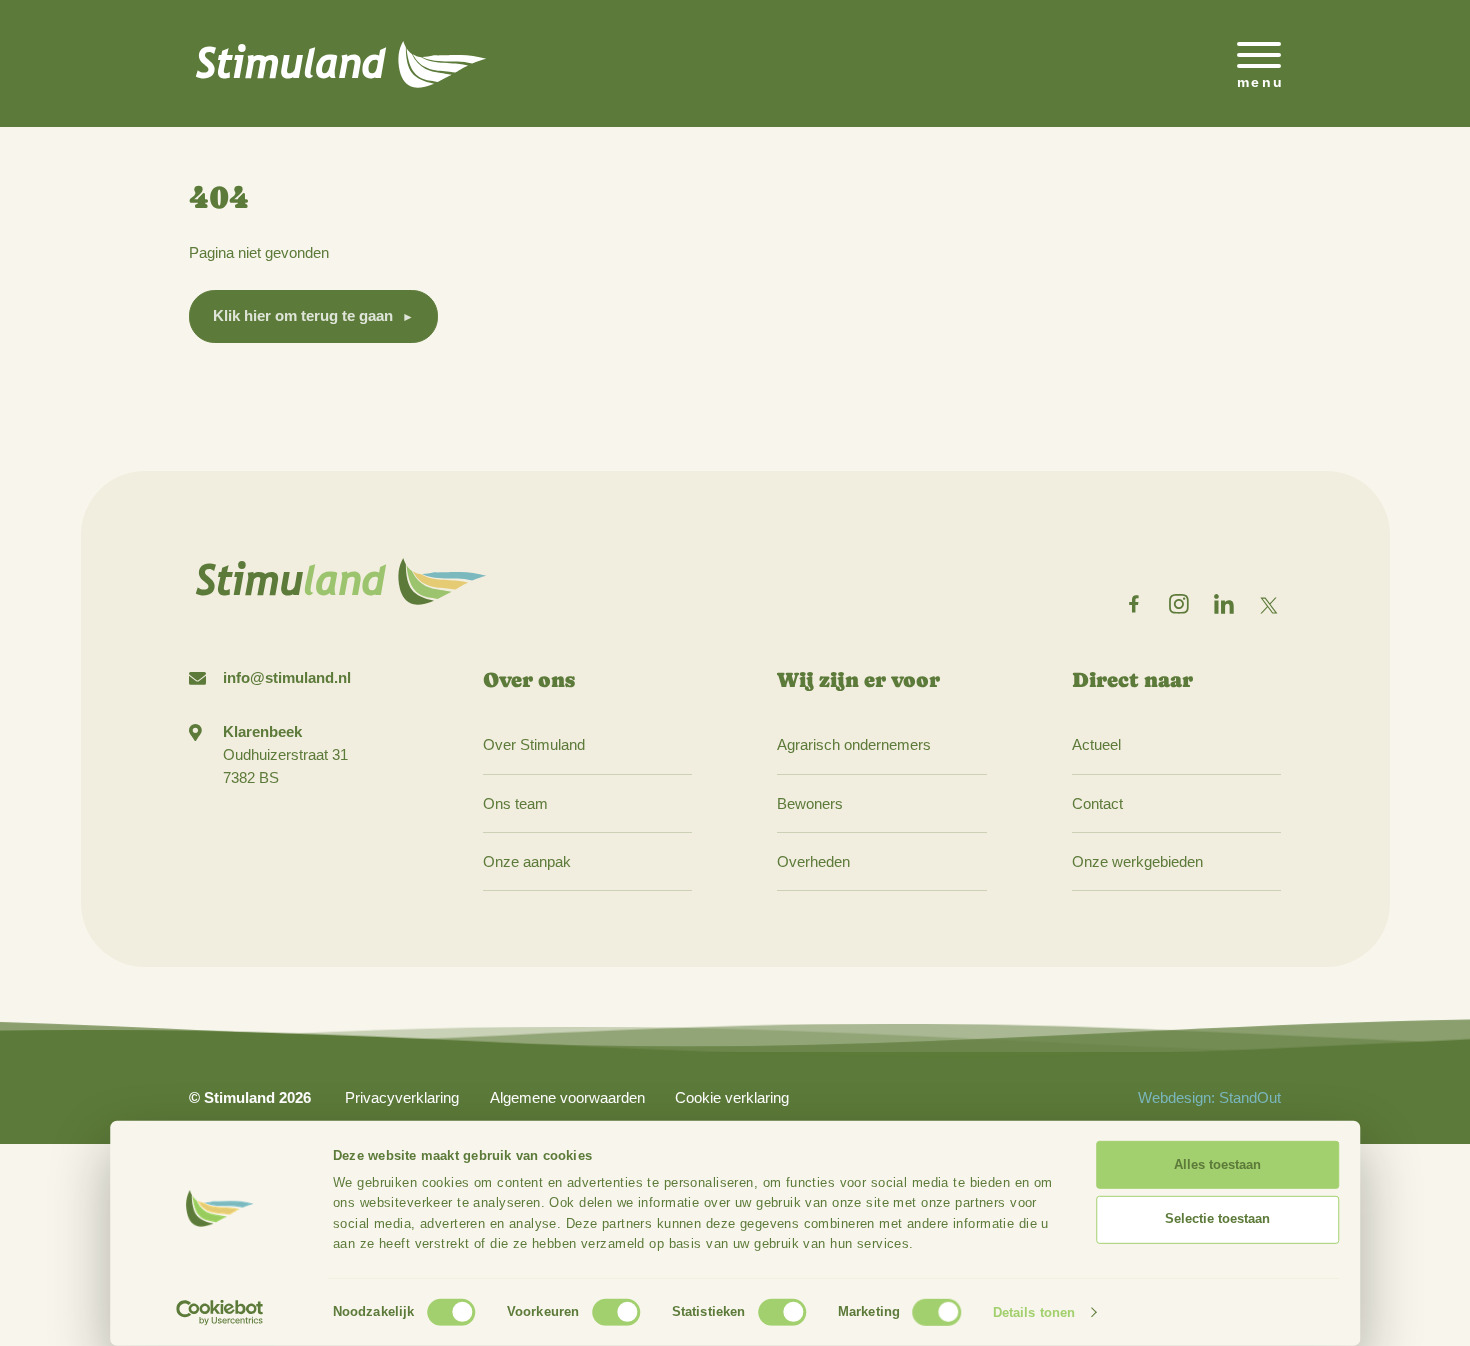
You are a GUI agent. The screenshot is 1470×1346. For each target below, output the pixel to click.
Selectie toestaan (1217, 1218)
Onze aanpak (527, 861)
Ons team (515, 803)
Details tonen (1034, 1312)
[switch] (616, 1311)
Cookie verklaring (732, 1097)
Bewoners (810, 803)
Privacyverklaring (402, 1097)
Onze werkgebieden (1137, 861)
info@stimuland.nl (287, 677)
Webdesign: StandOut (1209, 1097)
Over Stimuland (534, 744)
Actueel (1096, 744)
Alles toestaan (1217, 1164)
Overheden (813, 861)
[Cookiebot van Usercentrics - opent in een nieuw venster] (220, 1313)
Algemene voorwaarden (567, 1097)
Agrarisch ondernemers (854, 744)
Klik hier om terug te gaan (303, 315)
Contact (1097, 803)
